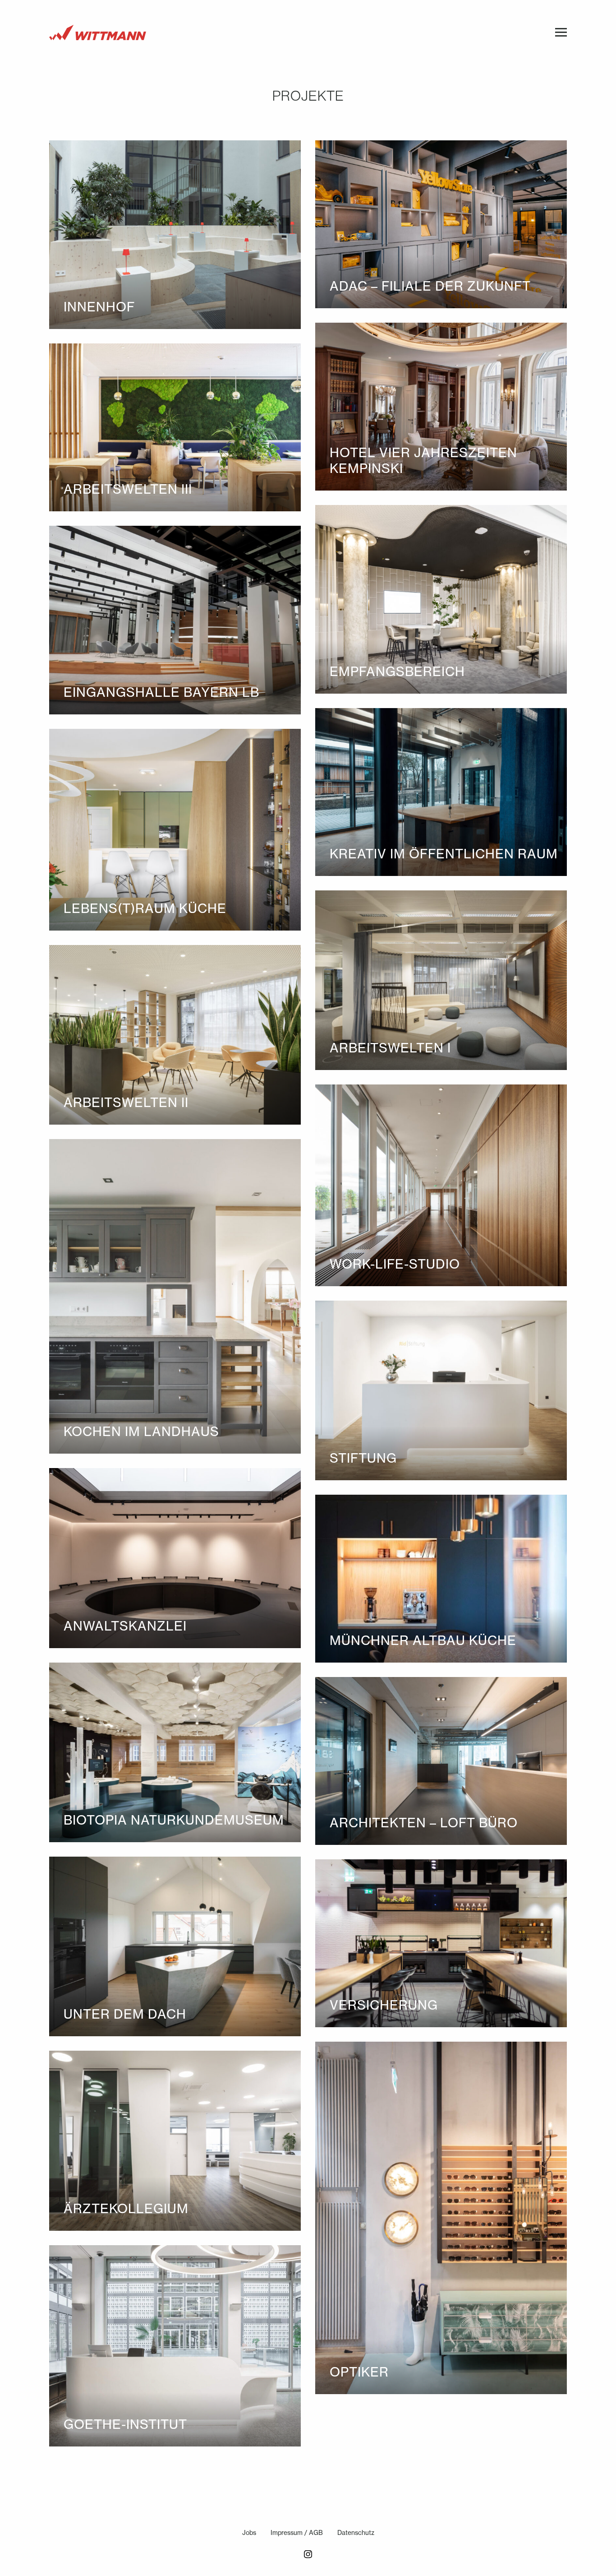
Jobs (249, 2533)
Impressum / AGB (297, 2533)
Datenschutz (356, 2533)
